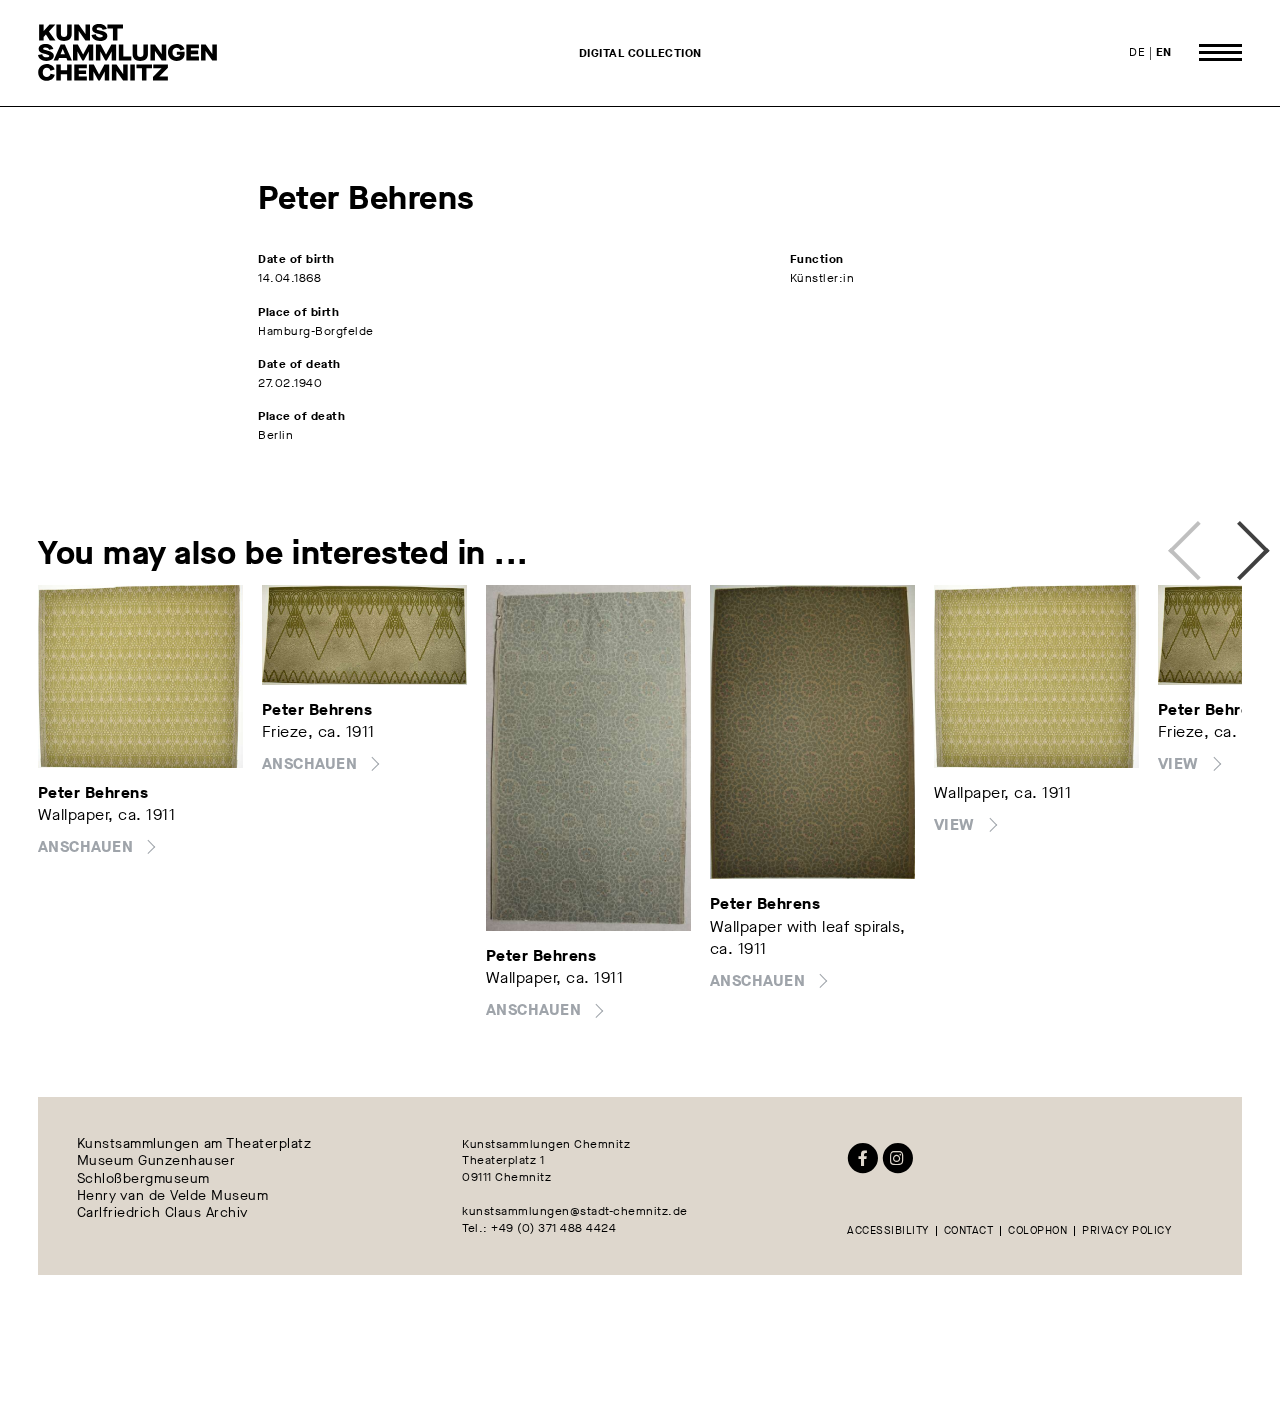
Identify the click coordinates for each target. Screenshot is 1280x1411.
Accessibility (888, 1231)
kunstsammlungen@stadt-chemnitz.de (575, 1211)
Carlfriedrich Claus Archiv (163, 1213)
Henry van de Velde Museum (173, 1195)
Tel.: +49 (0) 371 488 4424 (539, 1228)
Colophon (1037, 1231)
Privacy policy (1126, 1231)
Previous (1190, 542)
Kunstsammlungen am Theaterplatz (194, 1144)
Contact (969, 1231)
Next (1232, 542)
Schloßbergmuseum (143, 1178)
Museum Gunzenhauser (156, 1161)
